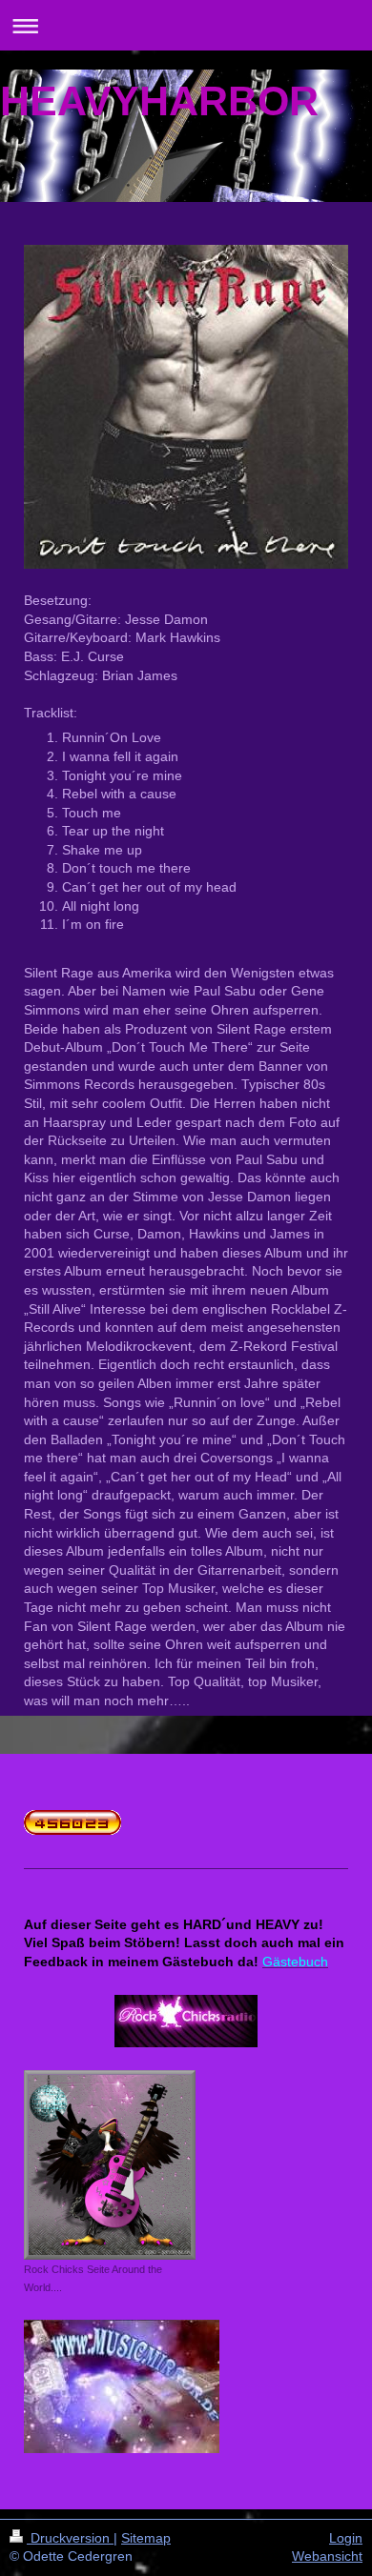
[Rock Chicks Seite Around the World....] (110, 2165)
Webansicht (327, 2556)
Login (346, 2538)
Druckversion (70, 2538)
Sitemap (146, 2538)
